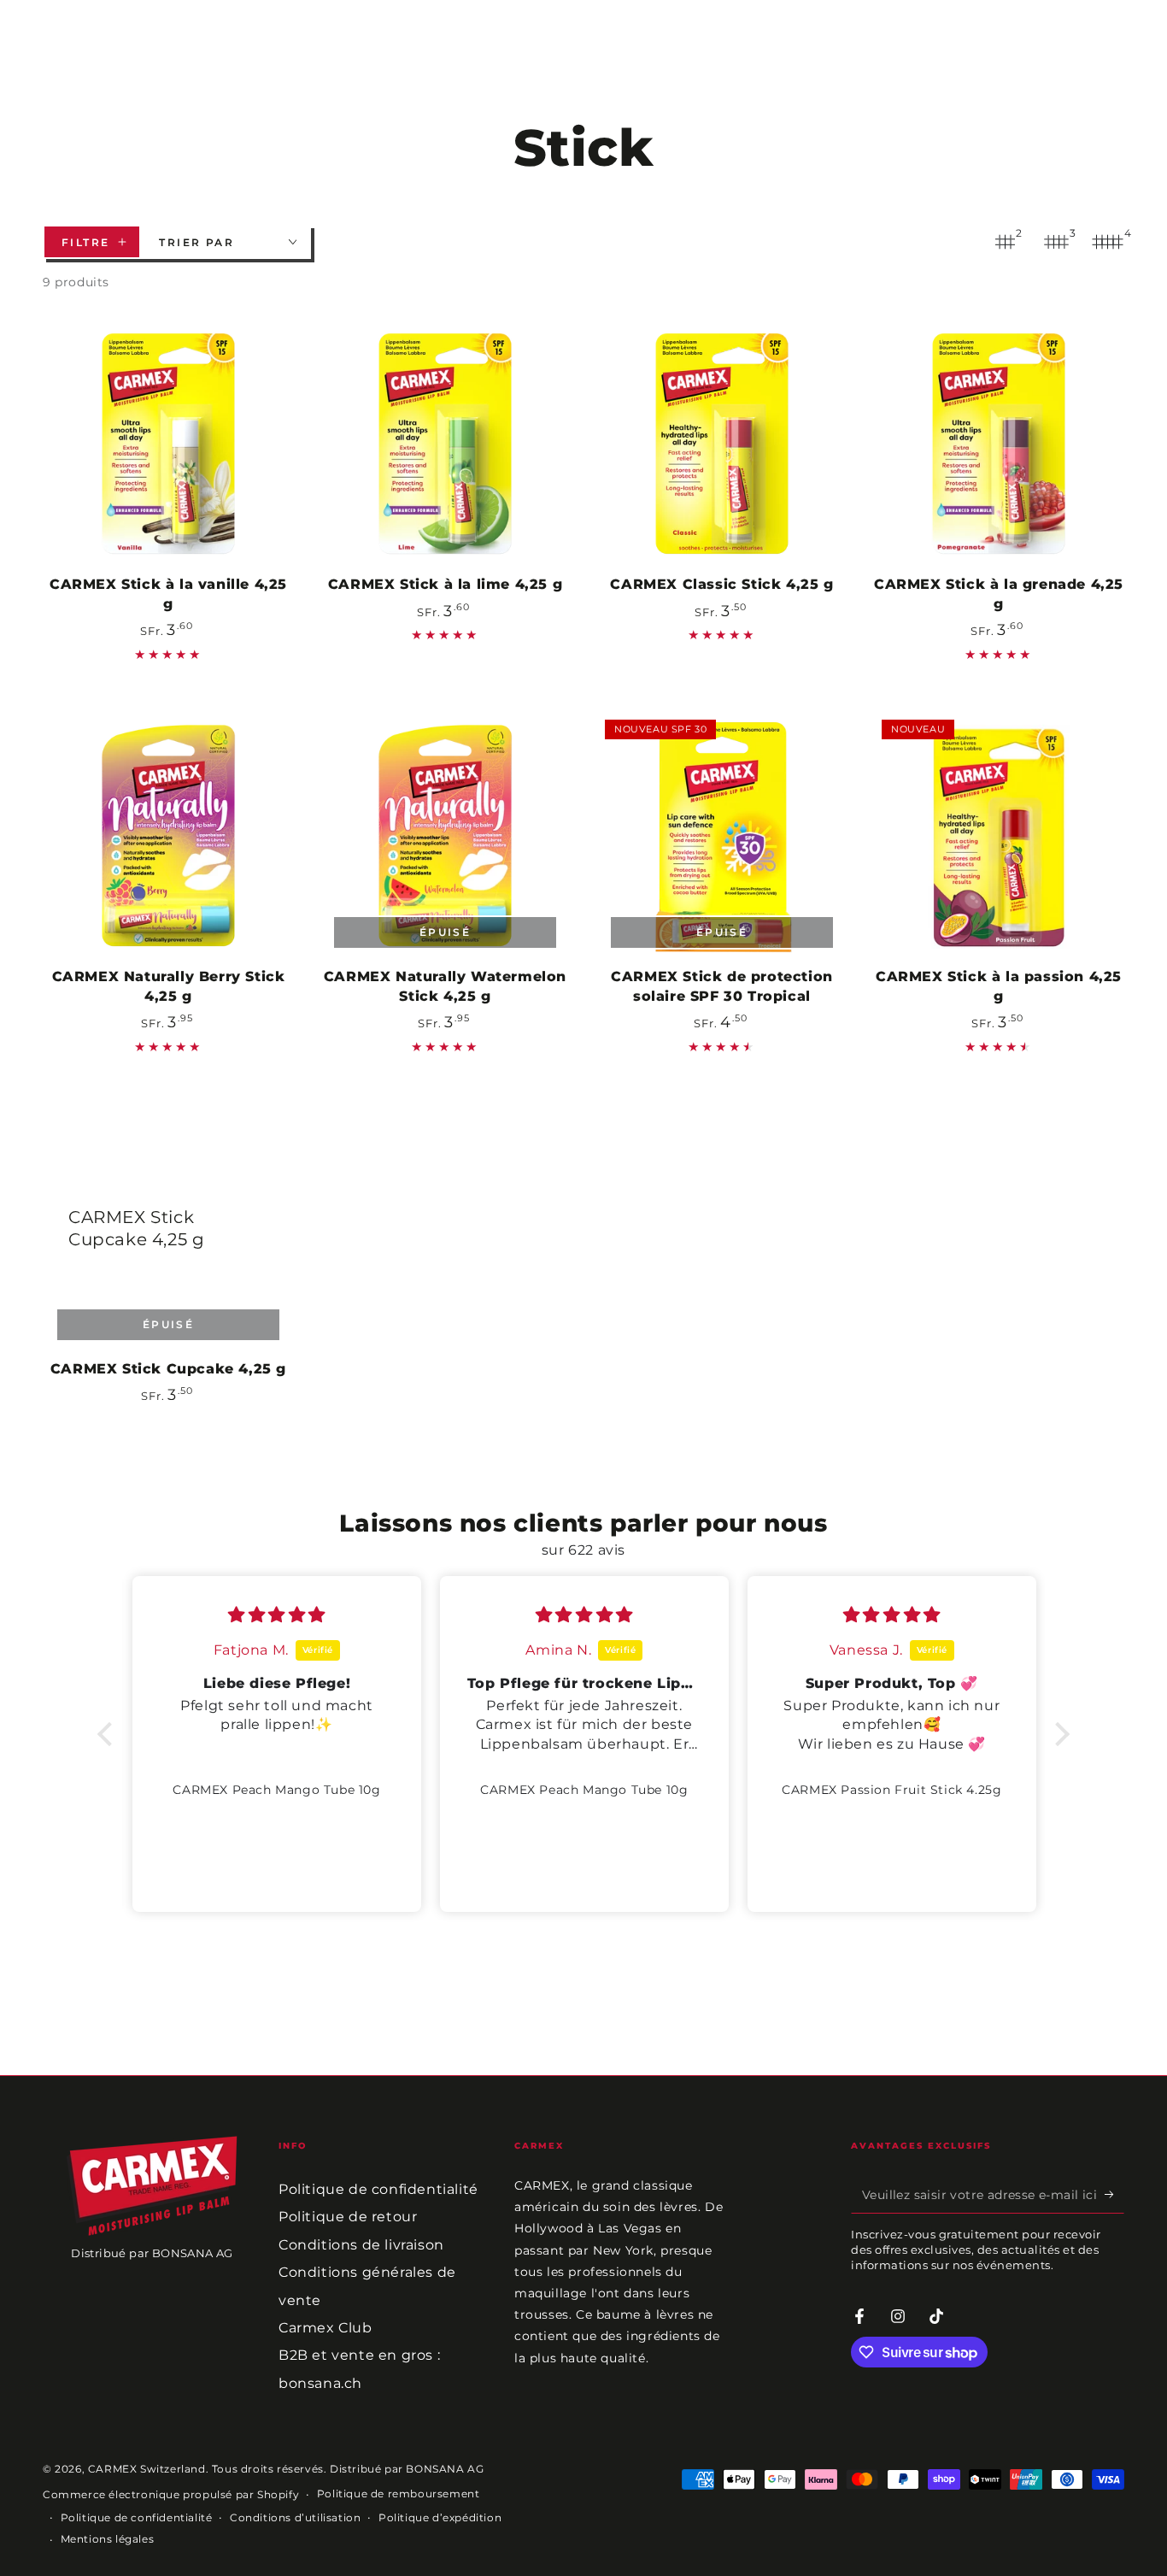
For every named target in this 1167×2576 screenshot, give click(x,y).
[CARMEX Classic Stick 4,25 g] (722, 444)
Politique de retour (348, 2217)
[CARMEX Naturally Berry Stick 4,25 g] (168, 837)
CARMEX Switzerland (147, 2469)
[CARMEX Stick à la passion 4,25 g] (999, 837)
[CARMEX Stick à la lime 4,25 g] (445, 444)
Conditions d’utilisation (295, 2517)
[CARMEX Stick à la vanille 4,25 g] (168, 444)
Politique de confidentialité (378, 2189)
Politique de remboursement (399, 2494)
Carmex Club (325, 2328)
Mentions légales (108, 2539)
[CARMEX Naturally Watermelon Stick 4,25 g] (445, 837)
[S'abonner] (1114, 2194)
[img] (277, 1615)
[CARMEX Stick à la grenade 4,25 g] (999, 444)
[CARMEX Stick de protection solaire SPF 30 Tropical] (722, 837)
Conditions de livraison (361, 2245)
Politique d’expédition (440, 2517)
